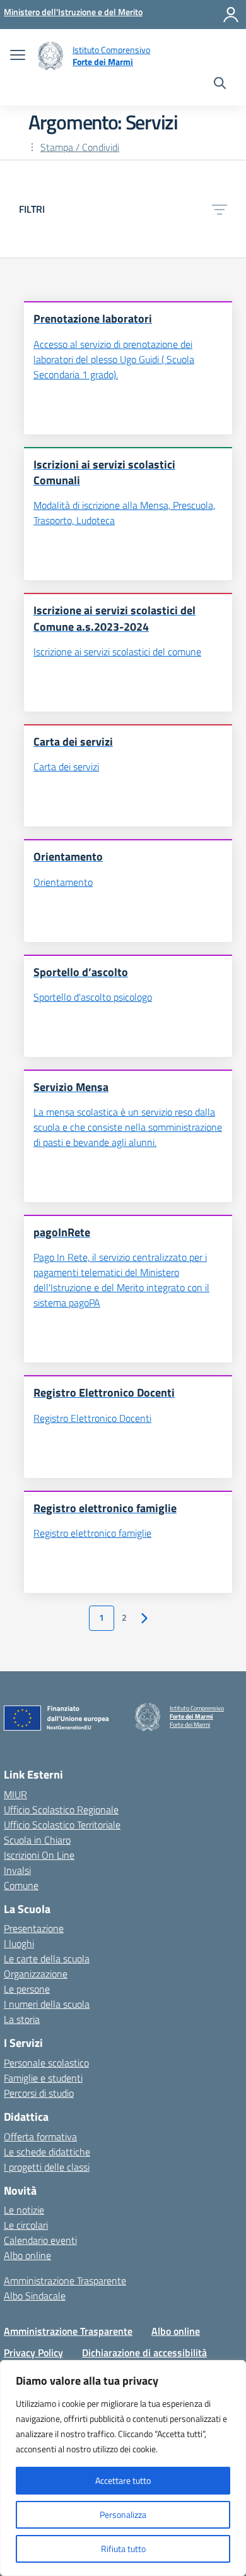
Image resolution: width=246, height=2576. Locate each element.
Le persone (27, 1989)
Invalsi (17, 1870)
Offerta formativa (40, 2137)
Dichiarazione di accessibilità (144, 2352)
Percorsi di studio (39, 2093)
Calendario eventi (40, 2240)
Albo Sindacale (35, 2296)
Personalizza (123, 2514)
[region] (123, 2468)
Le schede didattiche (47, 2152)
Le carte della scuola (47, 1959)
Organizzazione (36, 1974)
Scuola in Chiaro (37, 1840)
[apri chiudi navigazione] (18, 56)
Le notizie (24, 2210)
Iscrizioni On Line (39, 1855)
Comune (21, 1885)
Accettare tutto (123, 2480)
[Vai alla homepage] (50, 56)
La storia (22, 2019)
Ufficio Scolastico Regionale (61, 1810)
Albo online (27, 2255)
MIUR (15, 1794)
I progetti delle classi (47, 2167)
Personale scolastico (46, 2063)
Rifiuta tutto (123, 2549)
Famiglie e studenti (43, 2078)
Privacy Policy (33, 2352)
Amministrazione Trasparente (65, 2281)
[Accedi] (231, 15)
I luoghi (19, 1943)
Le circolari (26, 2225)
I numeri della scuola (47, 2004)
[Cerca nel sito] (220, 85)
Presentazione (34, 1928)
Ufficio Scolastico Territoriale (62, 1825)
